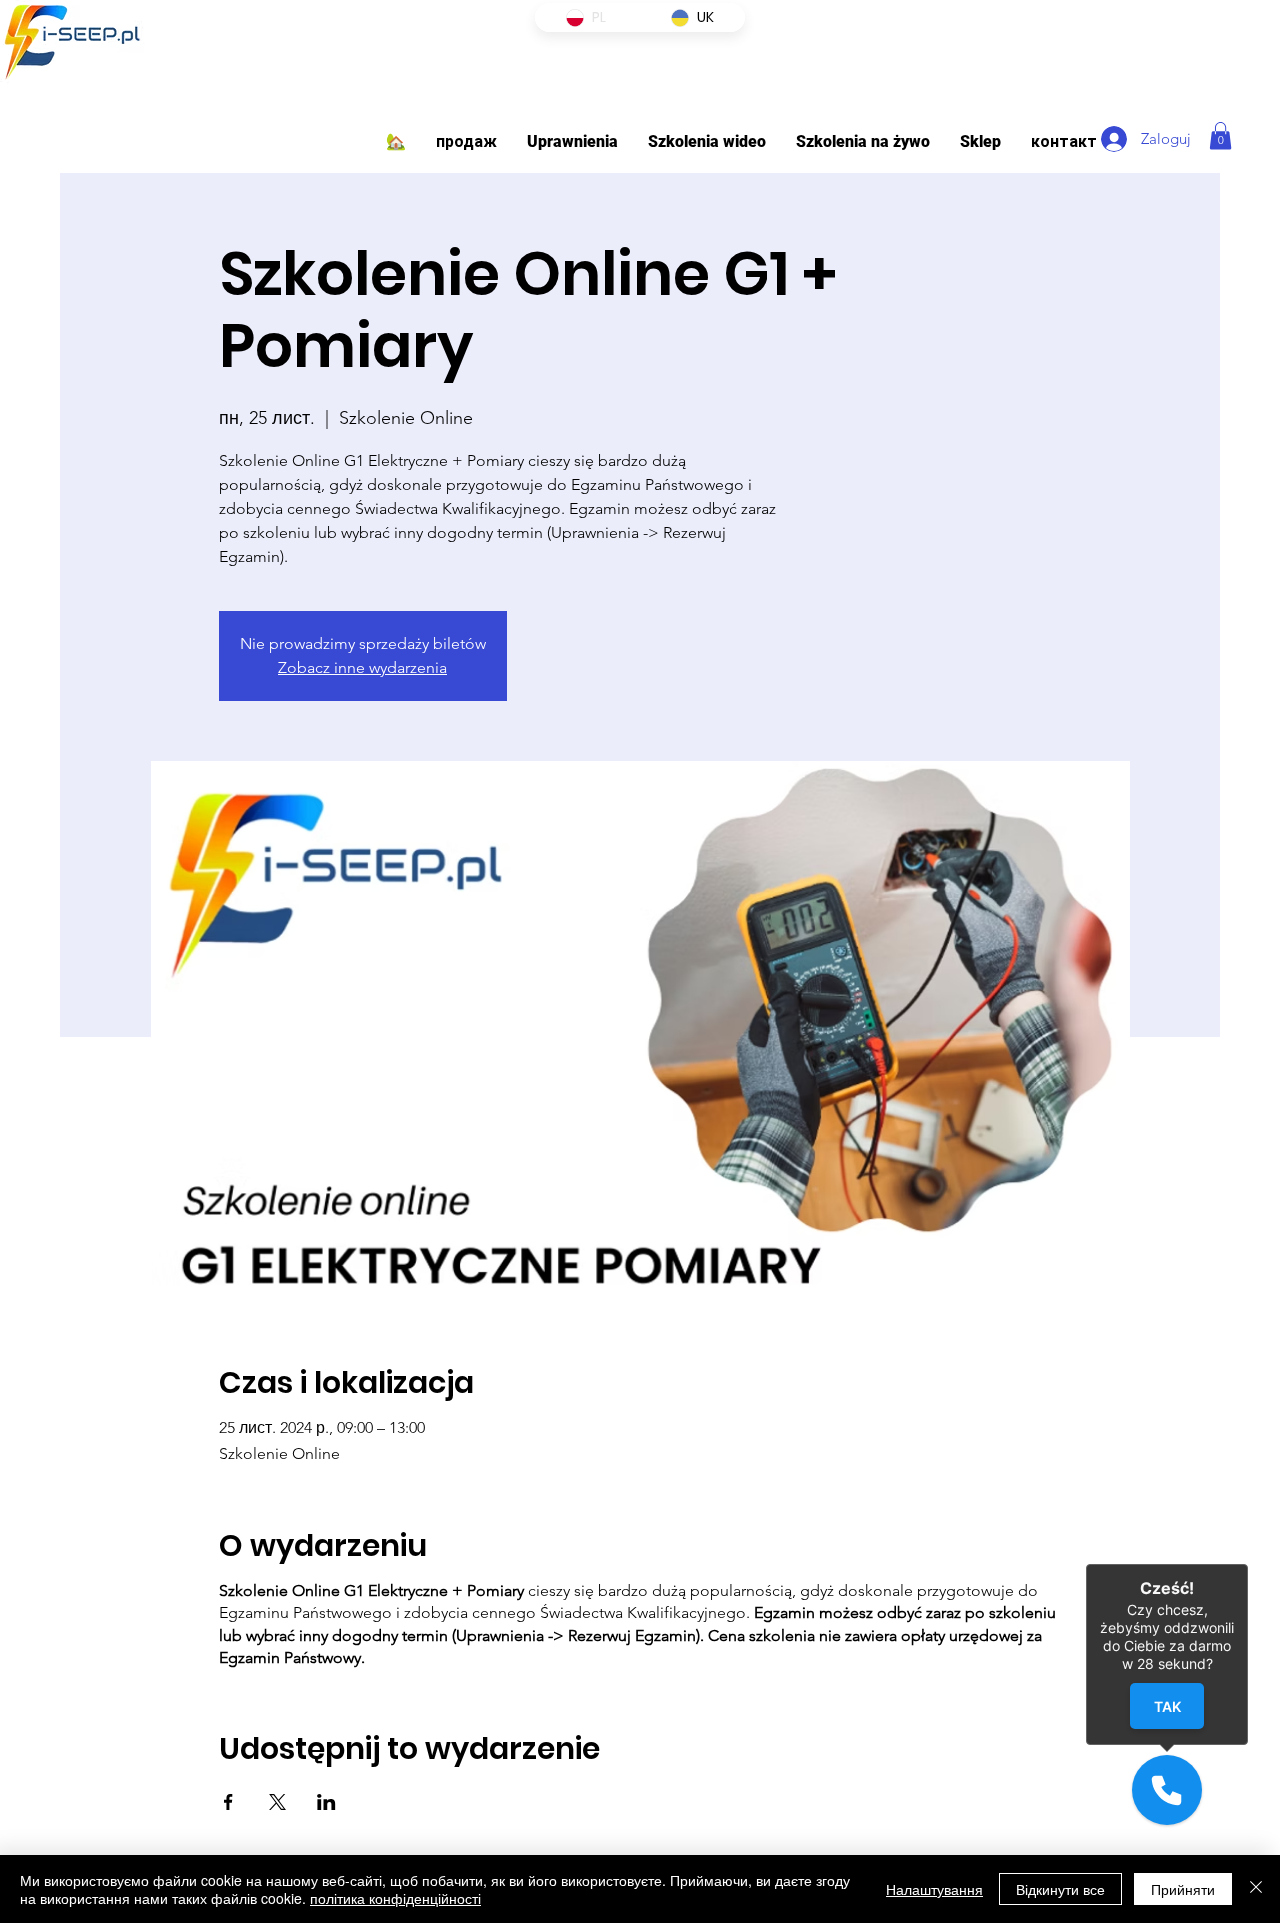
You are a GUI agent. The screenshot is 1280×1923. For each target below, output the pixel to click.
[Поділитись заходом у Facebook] (228, 1802)
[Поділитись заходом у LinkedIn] (326, 1802)
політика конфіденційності (395, 1898)
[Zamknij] (1248, 1564)
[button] (572, 141)
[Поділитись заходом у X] (277, 1802)
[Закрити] (1256, 1889)
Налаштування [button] (934, 1889)
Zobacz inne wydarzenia (362, 667)
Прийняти (1183, 1889)
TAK (1166, 1706)
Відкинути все (1060, 1889)
